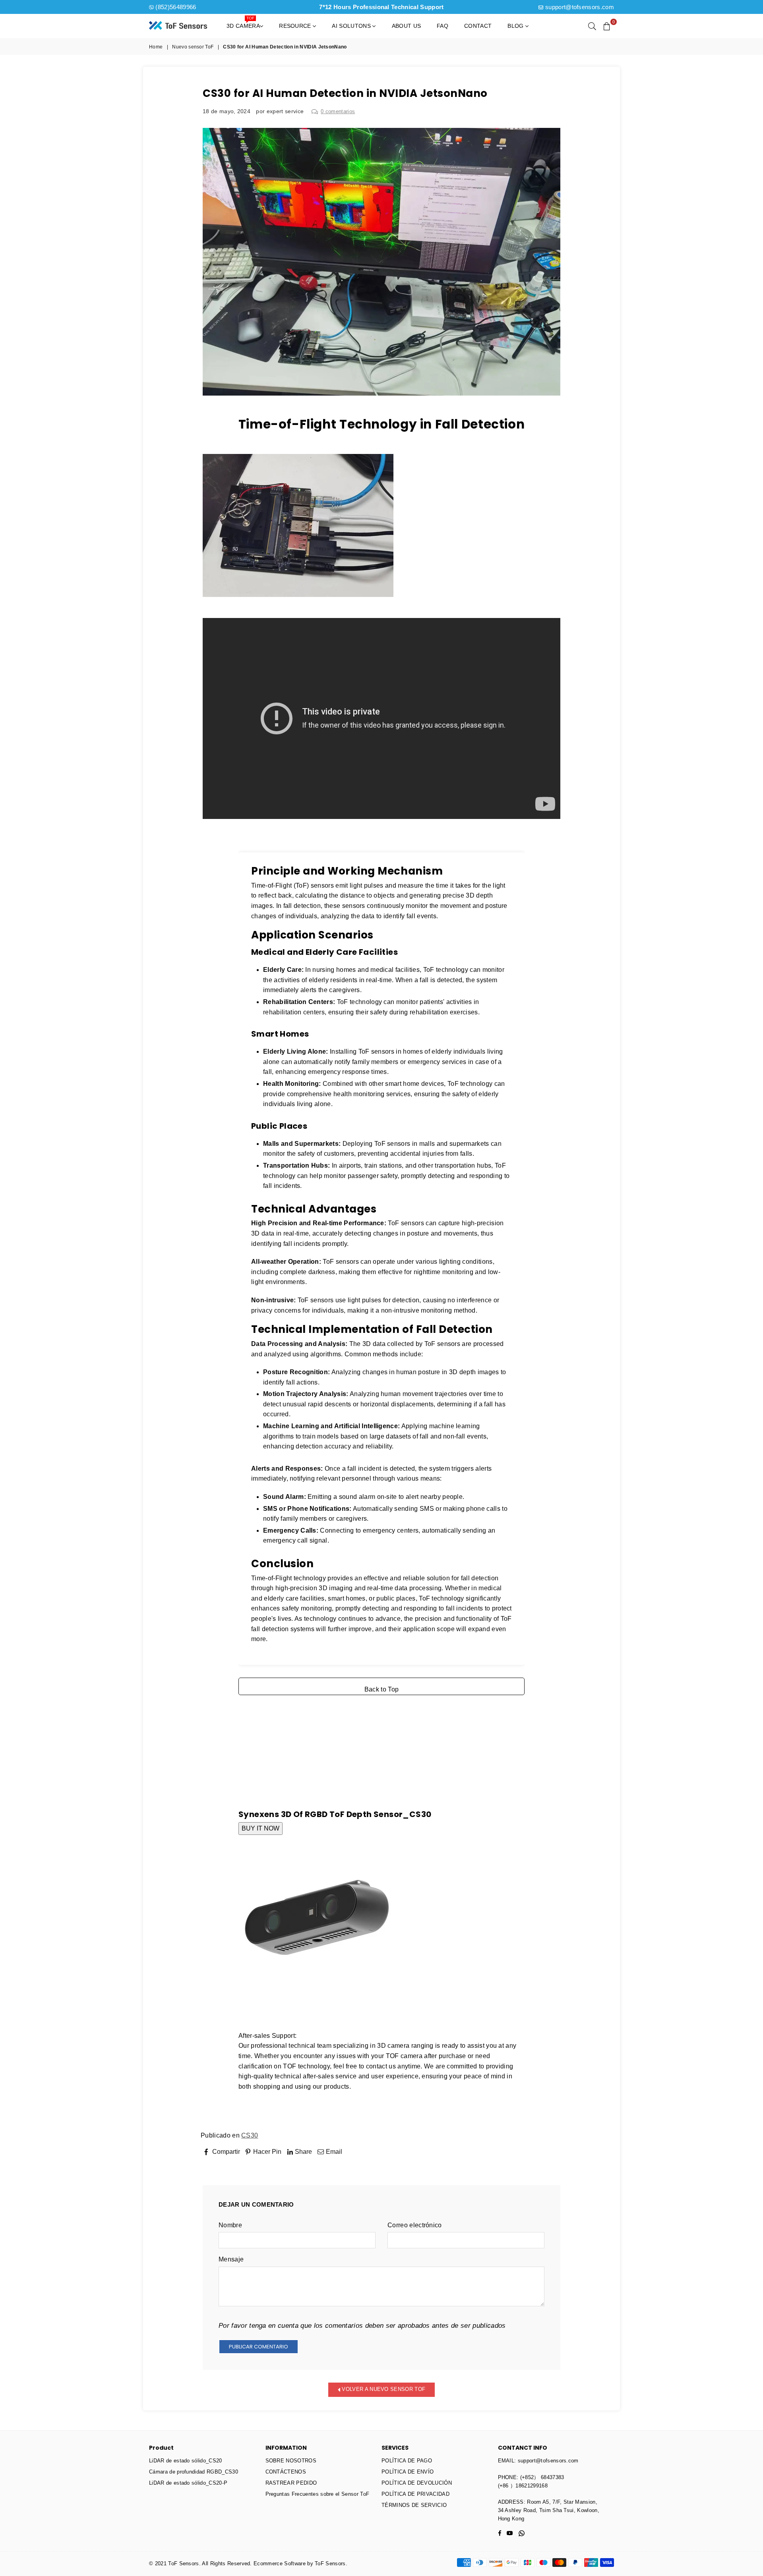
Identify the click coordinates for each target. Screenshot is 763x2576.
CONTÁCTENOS (286, 2472)
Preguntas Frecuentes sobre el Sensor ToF (318, 2494)
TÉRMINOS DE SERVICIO (414, 2505)
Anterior (221, 2164)
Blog (516, 26)
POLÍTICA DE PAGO (407, 2461)
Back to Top (382, 1689)
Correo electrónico (415, 2225)
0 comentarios (338, 111)
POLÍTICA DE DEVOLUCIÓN (417, 2483)
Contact (478, 26)
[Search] (592, 26)
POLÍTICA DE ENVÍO (408, 2472)
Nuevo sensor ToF (193, 47)
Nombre (230, 2225)
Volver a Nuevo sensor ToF (383, 2389)
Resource (296, 26)
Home (156, 47)
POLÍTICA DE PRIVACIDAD (415, 2494)
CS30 (250, 2135)
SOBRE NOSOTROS (291, 2461)
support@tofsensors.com (580, 7)
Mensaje (231, 2259)
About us (407, 26)
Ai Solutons (352, 26)
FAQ (443, 26)
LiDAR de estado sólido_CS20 (186, 2461)
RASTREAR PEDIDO (291, 2483)
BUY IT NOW (260, 1828)
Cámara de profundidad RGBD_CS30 (194, 2472)
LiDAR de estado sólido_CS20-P (188, 2483)
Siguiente (539, 2164)
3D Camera (243, 23)
